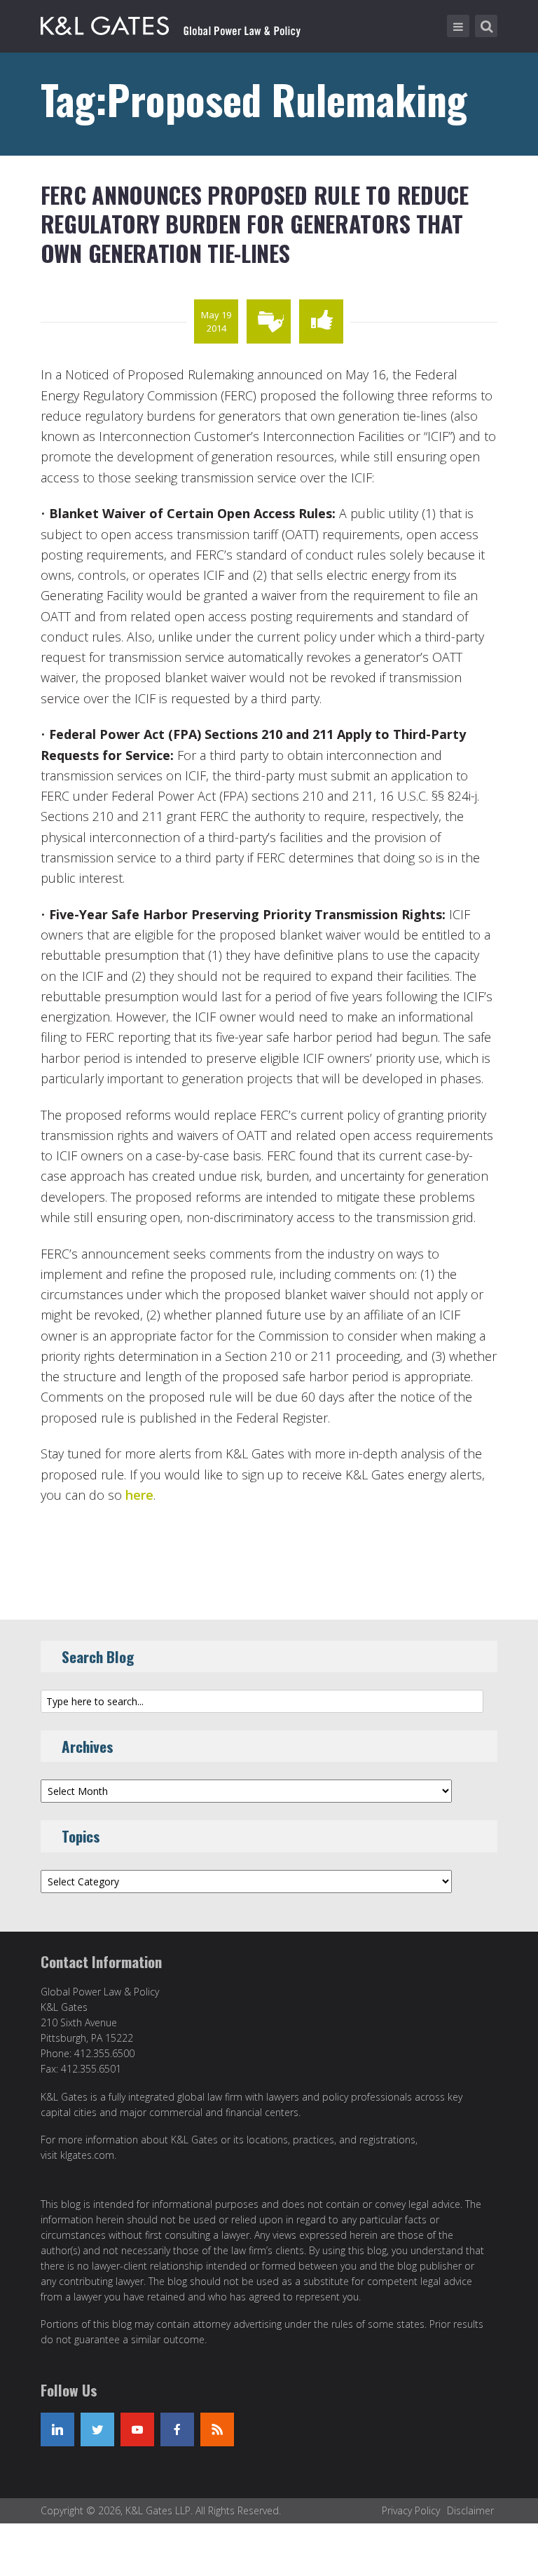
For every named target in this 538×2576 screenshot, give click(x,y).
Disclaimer (470, 2510)
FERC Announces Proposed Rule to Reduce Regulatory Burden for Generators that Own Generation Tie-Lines (255, 224)
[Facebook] (177, 2429)
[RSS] (217, 2429)
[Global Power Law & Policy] (171, 23)
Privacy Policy (411, 2510)
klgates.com (87, 2155)
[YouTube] (137, 2429)
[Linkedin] (57, 2429)
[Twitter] (97, 2429)
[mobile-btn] (458, 26)
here (139, 1495)
